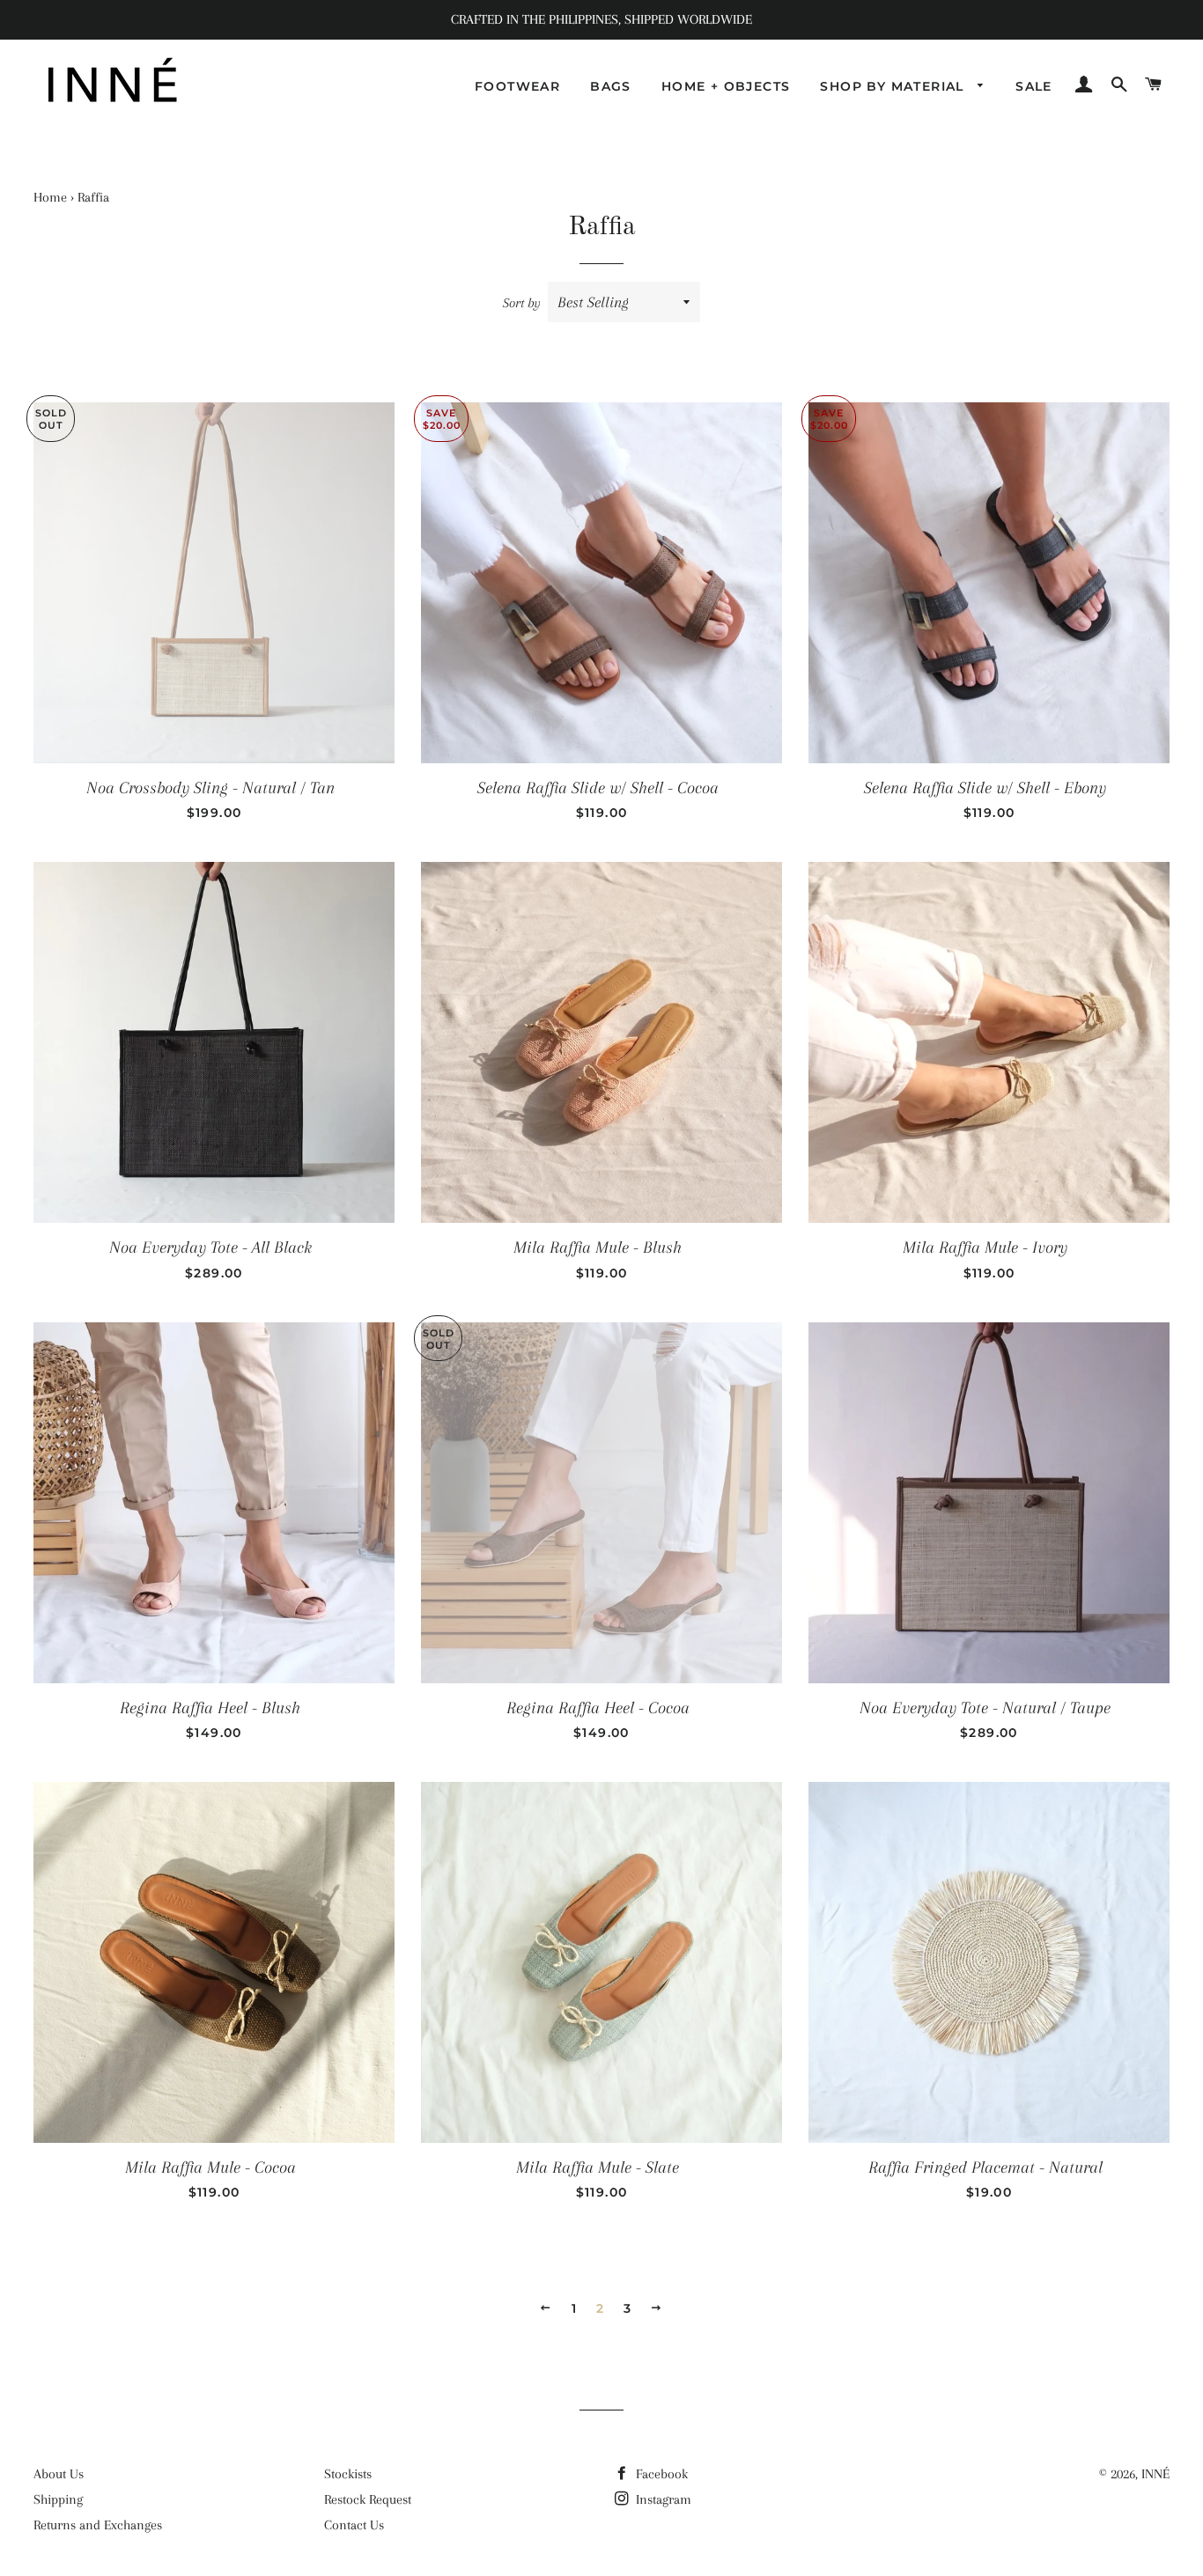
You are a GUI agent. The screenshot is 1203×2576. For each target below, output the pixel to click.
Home (50, 197)
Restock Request (368, 2499)
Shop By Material (894, 86)
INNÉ (1155, 2474)
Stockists (348, 2474)
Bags (611, 86)
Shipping (58, 2499)
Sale (1034, 86)
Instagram (662, 2499)
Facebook (660, 2474)
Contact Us (354, 2525)
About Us (59, 2474)
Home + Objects (726, 86)
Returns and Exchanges (98, 2525)
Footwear (517, 86)
